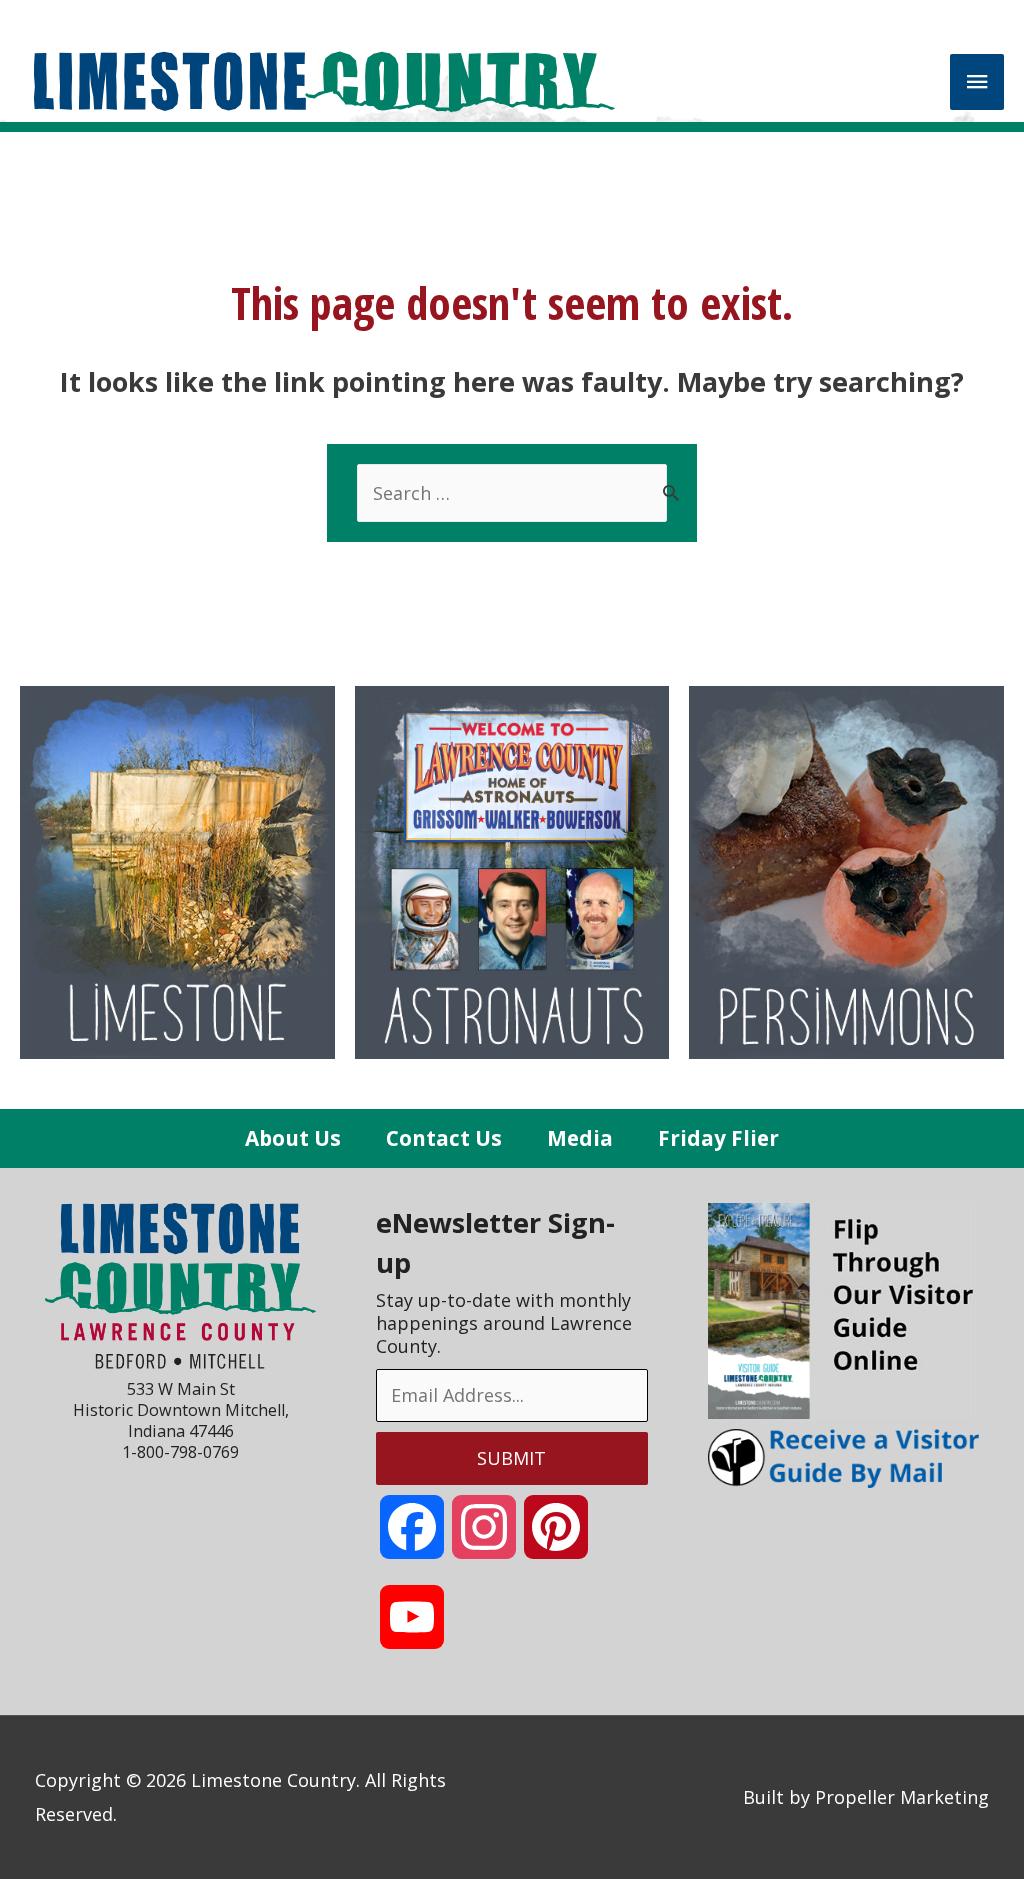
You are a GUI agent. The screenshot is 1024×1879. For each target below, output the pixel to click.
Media (580, 1138)
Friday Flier (718, 1138)
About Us (293, 1138)
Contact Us (444, 1138)
